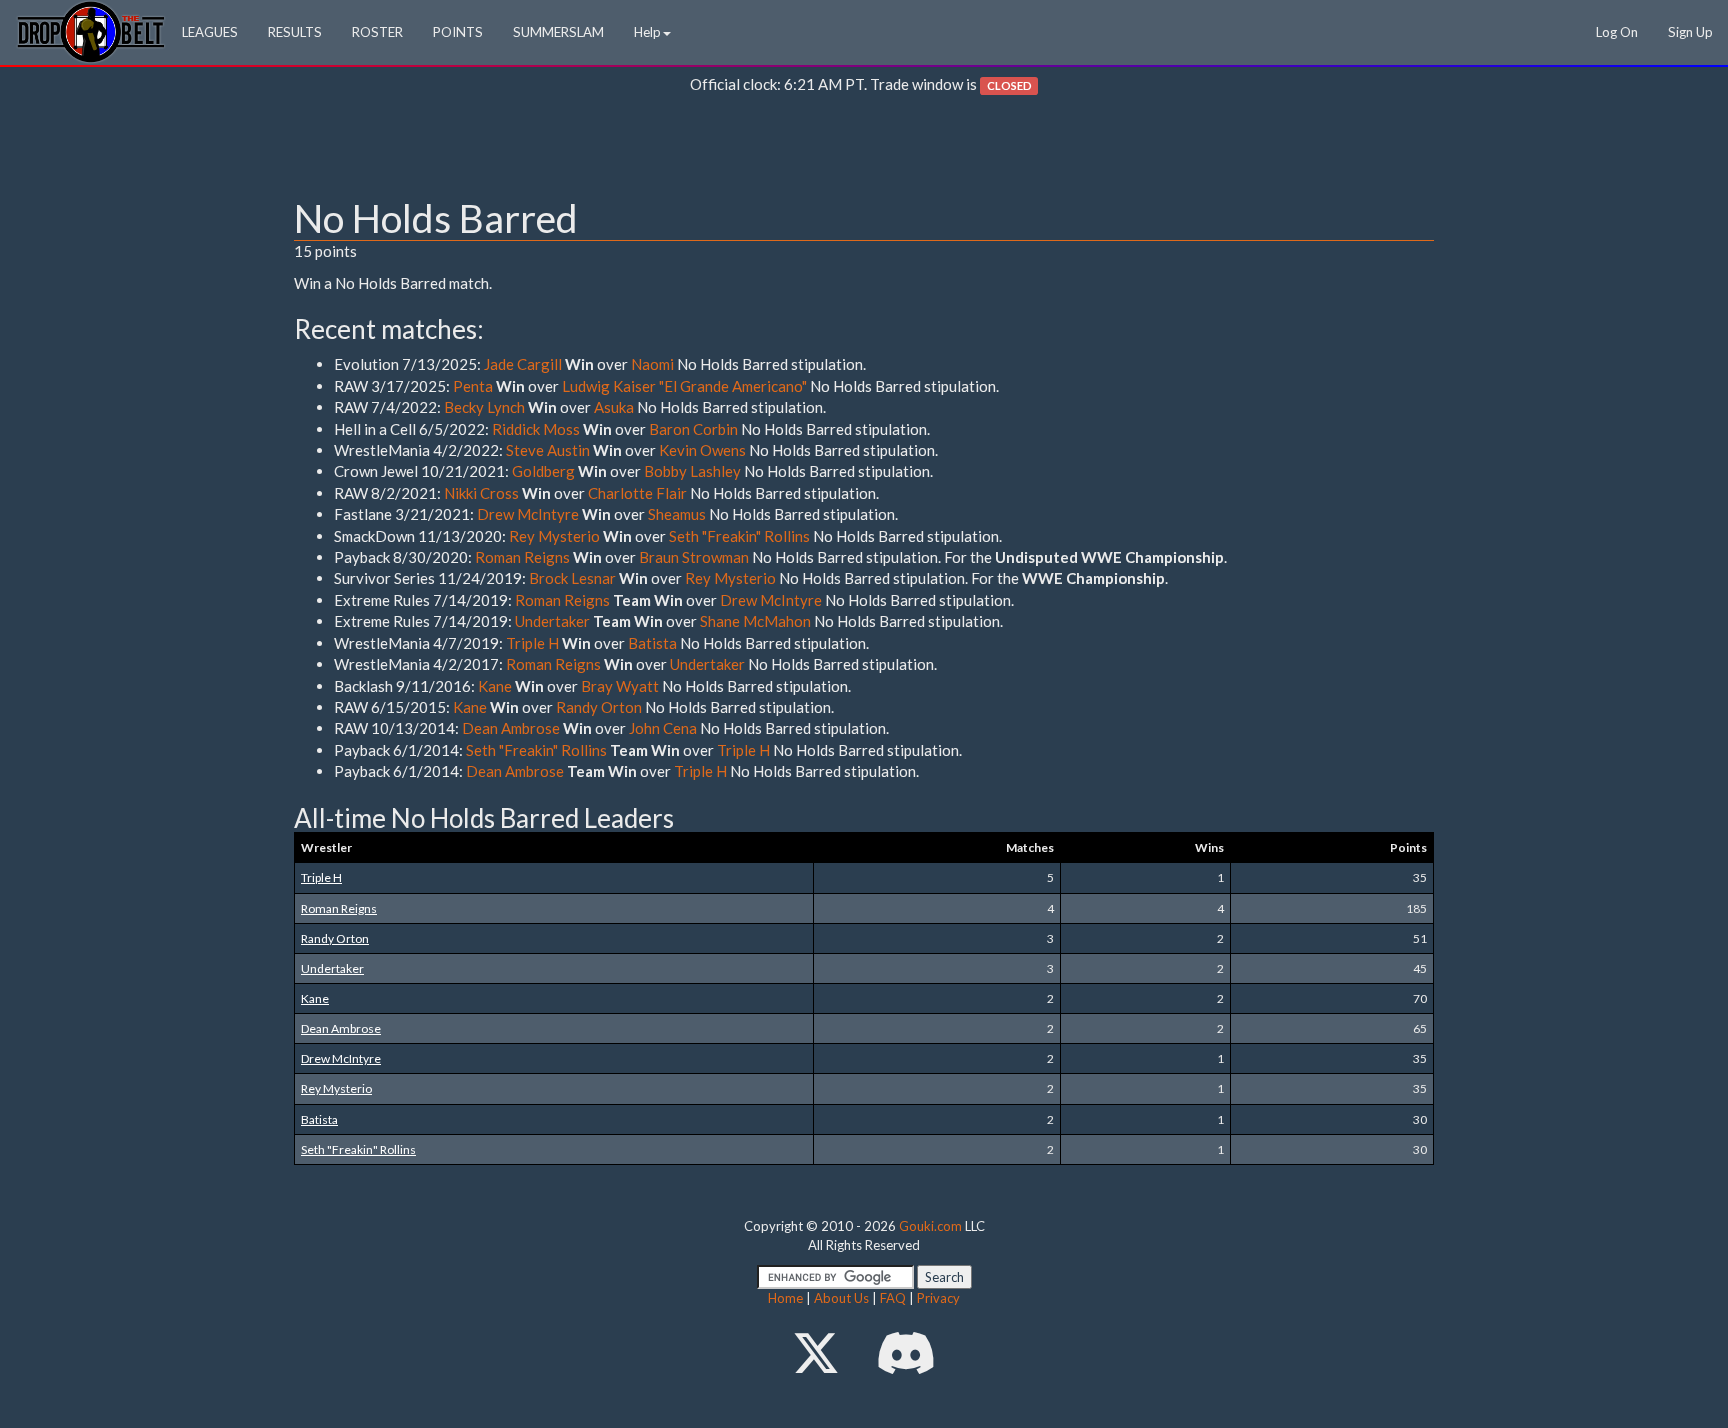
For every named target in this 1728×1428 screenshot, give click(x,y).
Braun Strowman (694, 557)
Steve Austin (548, 450)
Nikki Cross (481, 493)
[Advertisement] (864, 151)
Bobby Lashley (692, 471)
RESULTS (295, 32)
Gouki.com (930, 1226)
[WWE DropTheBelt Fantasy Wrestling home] (91, 30)
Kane (495, 686)
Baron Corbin (693, 429)
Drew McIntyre (528, 514)
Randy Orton (599, 707)
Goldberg (543, 471)
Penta (473, 386)
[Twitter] (816, 1352)
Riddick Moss (536, 429)
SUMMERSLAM (558, 32)
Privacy (938, 1298)
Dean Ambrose (511, 728)
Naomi (652, 364)
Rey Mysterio (554, 536)
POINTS (458, 32)
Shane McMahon (755, 621)
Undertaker (552, 621)
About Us (841, 1298)
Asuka (614, 407)
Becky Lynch (484, 407)
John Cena (663, 728)
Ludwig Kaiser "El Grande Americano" (684, 386)
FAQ (893, 1298)
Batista (652, 643)
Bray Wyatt (620, 686)
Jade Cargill (523, 364)
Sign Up (1690, 32)
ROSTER (377, 32)
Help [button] (647, 32)
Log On (1617, 32)
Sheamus (677, 514)
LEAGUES (210, 32)
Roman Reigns (522, 557)
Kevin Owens (702, 450)
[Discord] (906, 1352)
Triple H (532, 643)
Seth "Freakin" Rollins (739, 536)
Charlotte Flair (637, 493)
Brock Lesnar (572, 578)
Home (785, 1298)
